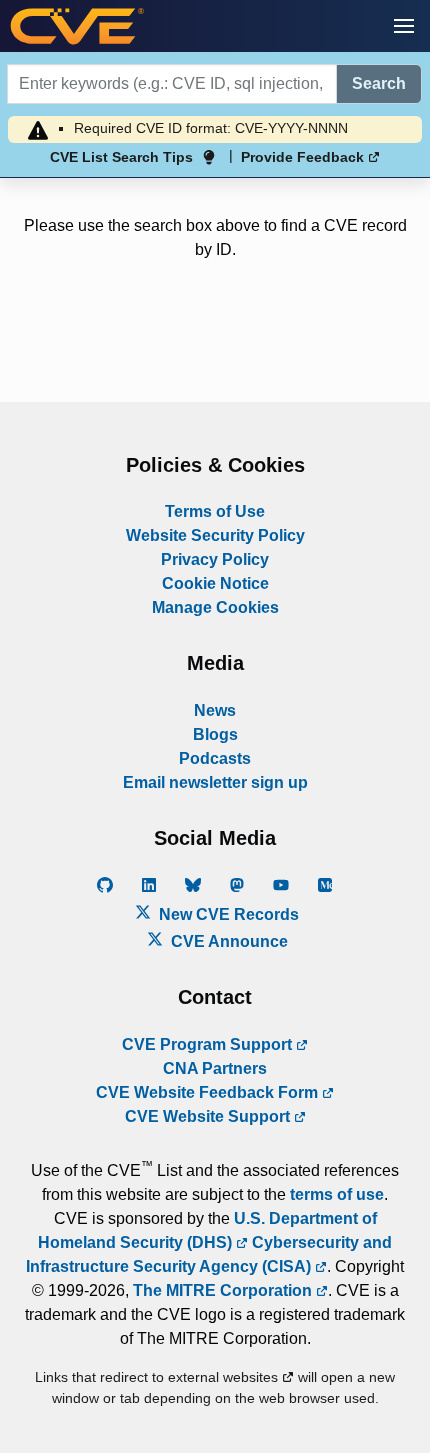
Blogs (215, 734)
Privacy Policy (215, 559)
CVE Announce (227, 941)
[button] (404, 26)
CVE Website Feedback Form (209, 1092)
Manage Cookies (215, 607)
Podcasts (215, 758)
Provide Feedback (304, 157)
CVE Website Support (209, 1116)
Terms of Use (215, 511)
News (215, 710)
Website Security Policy (215, 535)
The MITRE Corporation (224, 1290)
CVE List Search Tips (121, 157)
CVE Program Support (209, 1044)
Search (379, 83)
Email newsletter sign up (215, 782)
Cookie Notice (215, 583)
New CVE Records (227, 914)
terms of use (337, 1194)
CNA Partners (215, 1068)
